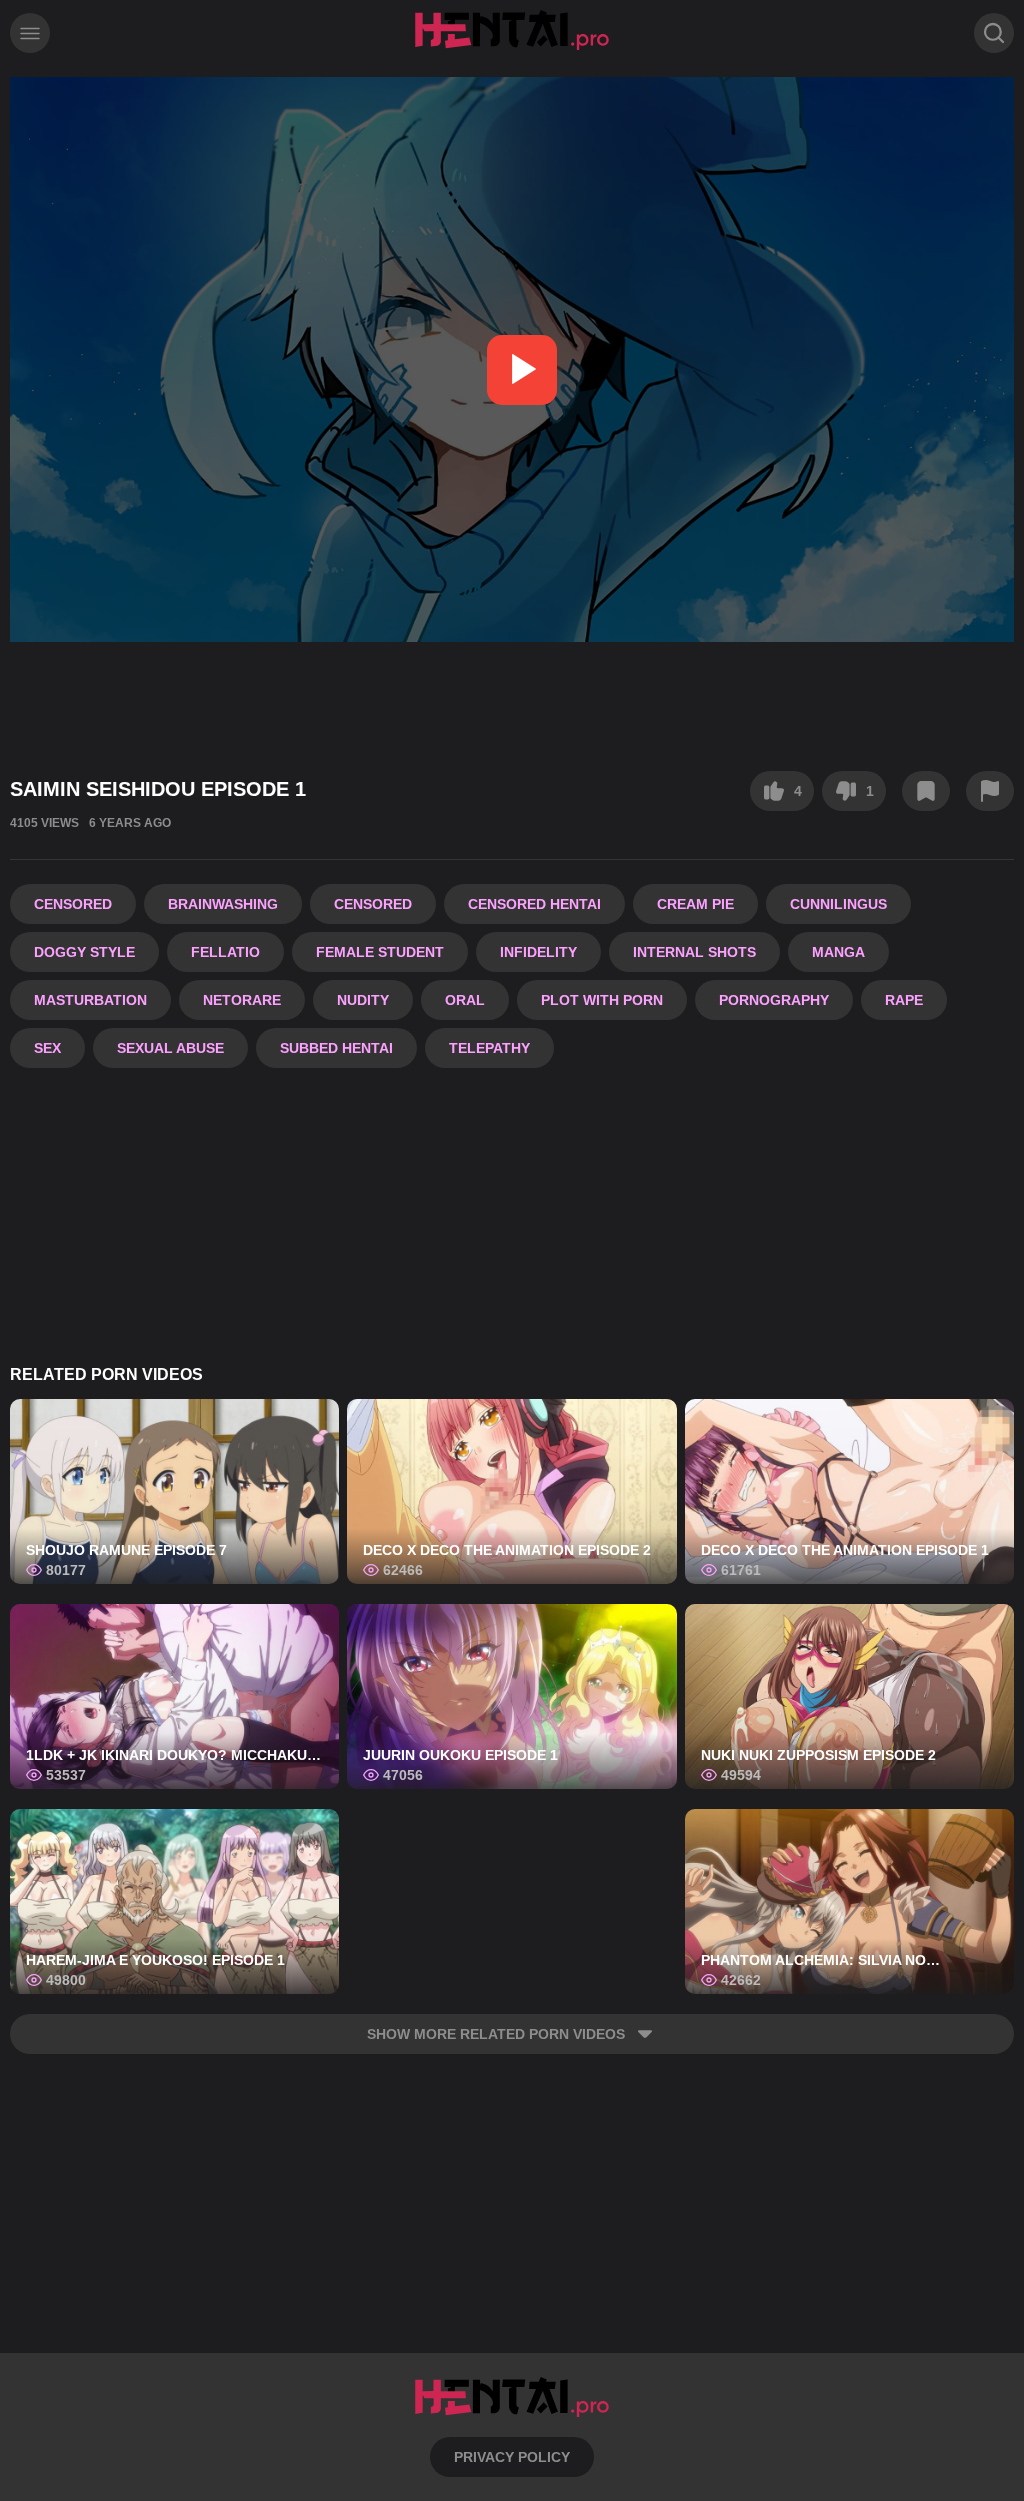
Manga (838, 952)
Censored (73, 904)
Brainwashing (223, 904)
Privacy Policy (512, 2457)
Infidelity (538, 952)
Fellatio (225, 952)
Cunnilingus (838, 904)
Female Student (380, 952)
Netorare (242, 1000)
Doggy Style (84, 952)
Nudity (363, 1000)
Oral (465, 1000)
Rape (904, 1000)
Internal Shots (694, 952)
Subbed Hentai (336, 1048)
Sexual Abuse (170, 1048)
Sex (47, 1048)
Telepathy (489, 1048)
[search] (994, 33)
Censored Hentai (534, 904)
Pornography (774, 1000)
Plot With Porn (602, 1000)
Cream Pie (695, 904)
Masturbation (90, 1000)
